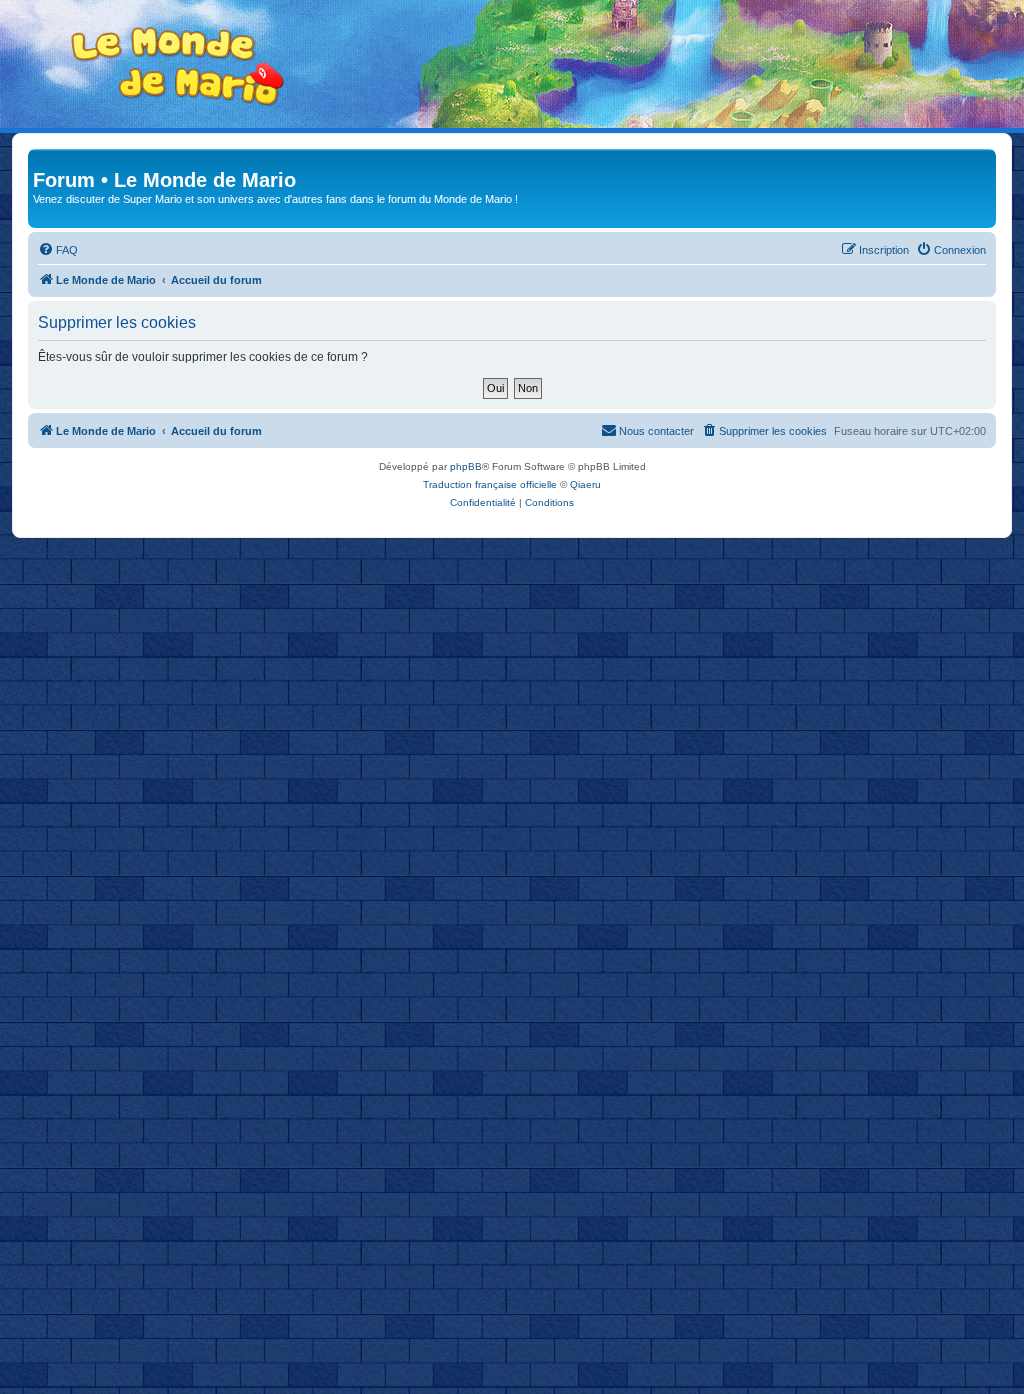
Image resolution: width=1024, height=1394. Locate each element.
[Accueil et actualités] (178, 66)
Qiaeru (585, 484)
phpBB (466, 466)
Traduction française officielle (490, 484)
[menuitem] (58, 250)
